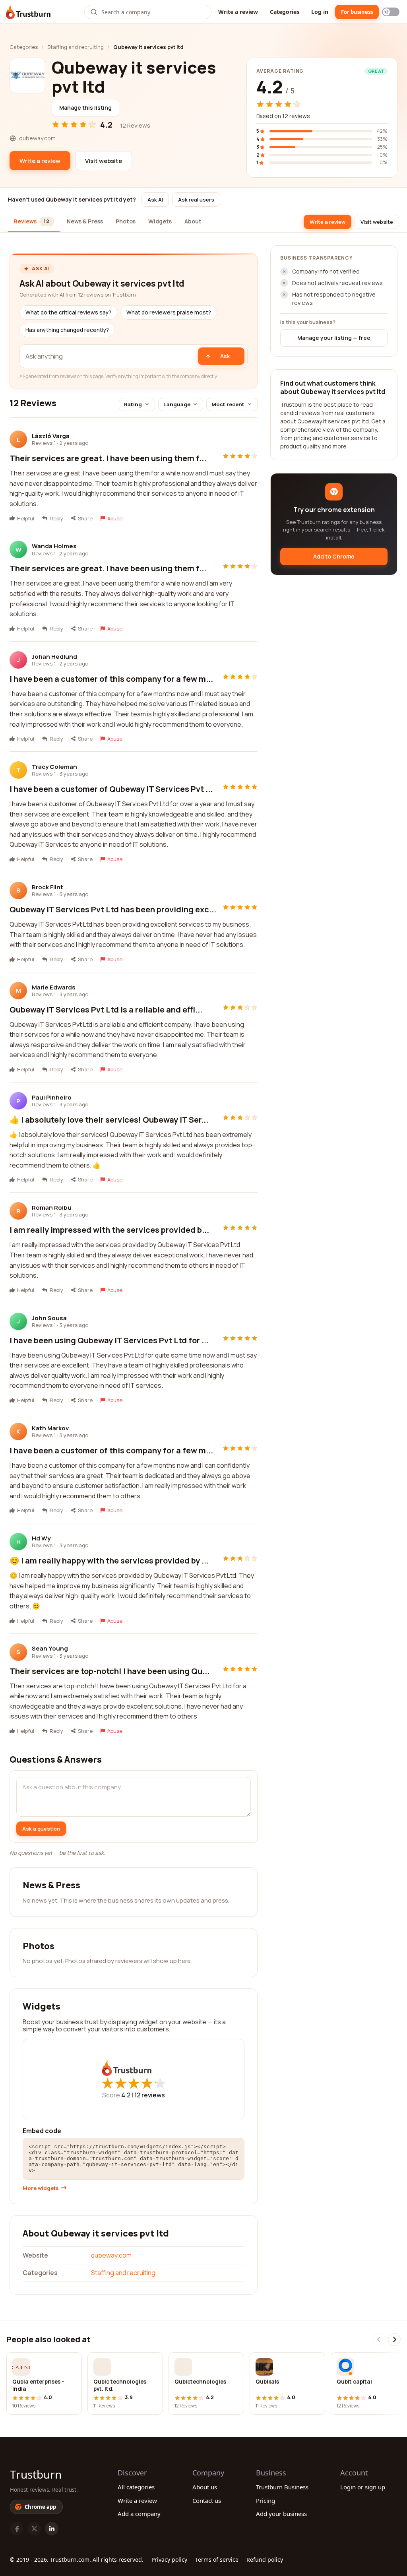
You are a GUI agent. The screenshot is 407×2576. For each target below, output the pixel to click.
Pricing (266, 2500)
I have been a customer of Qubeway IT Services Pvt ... (111, 789)
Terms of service (217, 2560)
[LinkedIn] (52, 2529)
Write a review (238, 12)
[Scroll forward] (394, 2339)
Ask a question (41, 1829)
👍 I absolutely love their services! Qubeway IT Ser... (109, 1120)
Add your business (281, 2514)
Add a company (139, 2514)
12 (150, 2095)
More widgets (41, 2188)
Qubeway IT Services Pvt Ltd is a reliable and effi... (106, 1010)
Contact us (207, 2500)
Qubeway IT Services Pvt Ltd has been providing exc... (113, 909)
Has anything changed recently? (67, 330)
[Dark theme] (391, 12)
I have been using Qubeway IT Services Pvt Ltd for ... (109, 1340)
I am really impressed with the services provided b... (109, 1230)
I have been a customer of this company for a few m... (111, 679)
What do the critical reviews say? (68, 312)
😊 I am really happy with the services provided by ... (109, 1561)
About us (205, 2487)
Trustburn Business (282, 2487)
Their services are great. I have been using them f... (108, 458)
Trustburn (36, 2474)
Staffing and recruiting (76, 47)
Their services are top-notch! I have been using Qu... (110, 1671)
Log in (320, 12)
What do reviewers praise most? (169, 312)
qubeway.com (111, 2255)
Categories (285, 12)
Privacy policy (169, 2560)
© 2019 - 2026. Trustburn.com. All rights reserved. (77, 2560)
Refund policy (265, 2560)
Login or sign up (363, 2487)
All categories (136, 2487)
